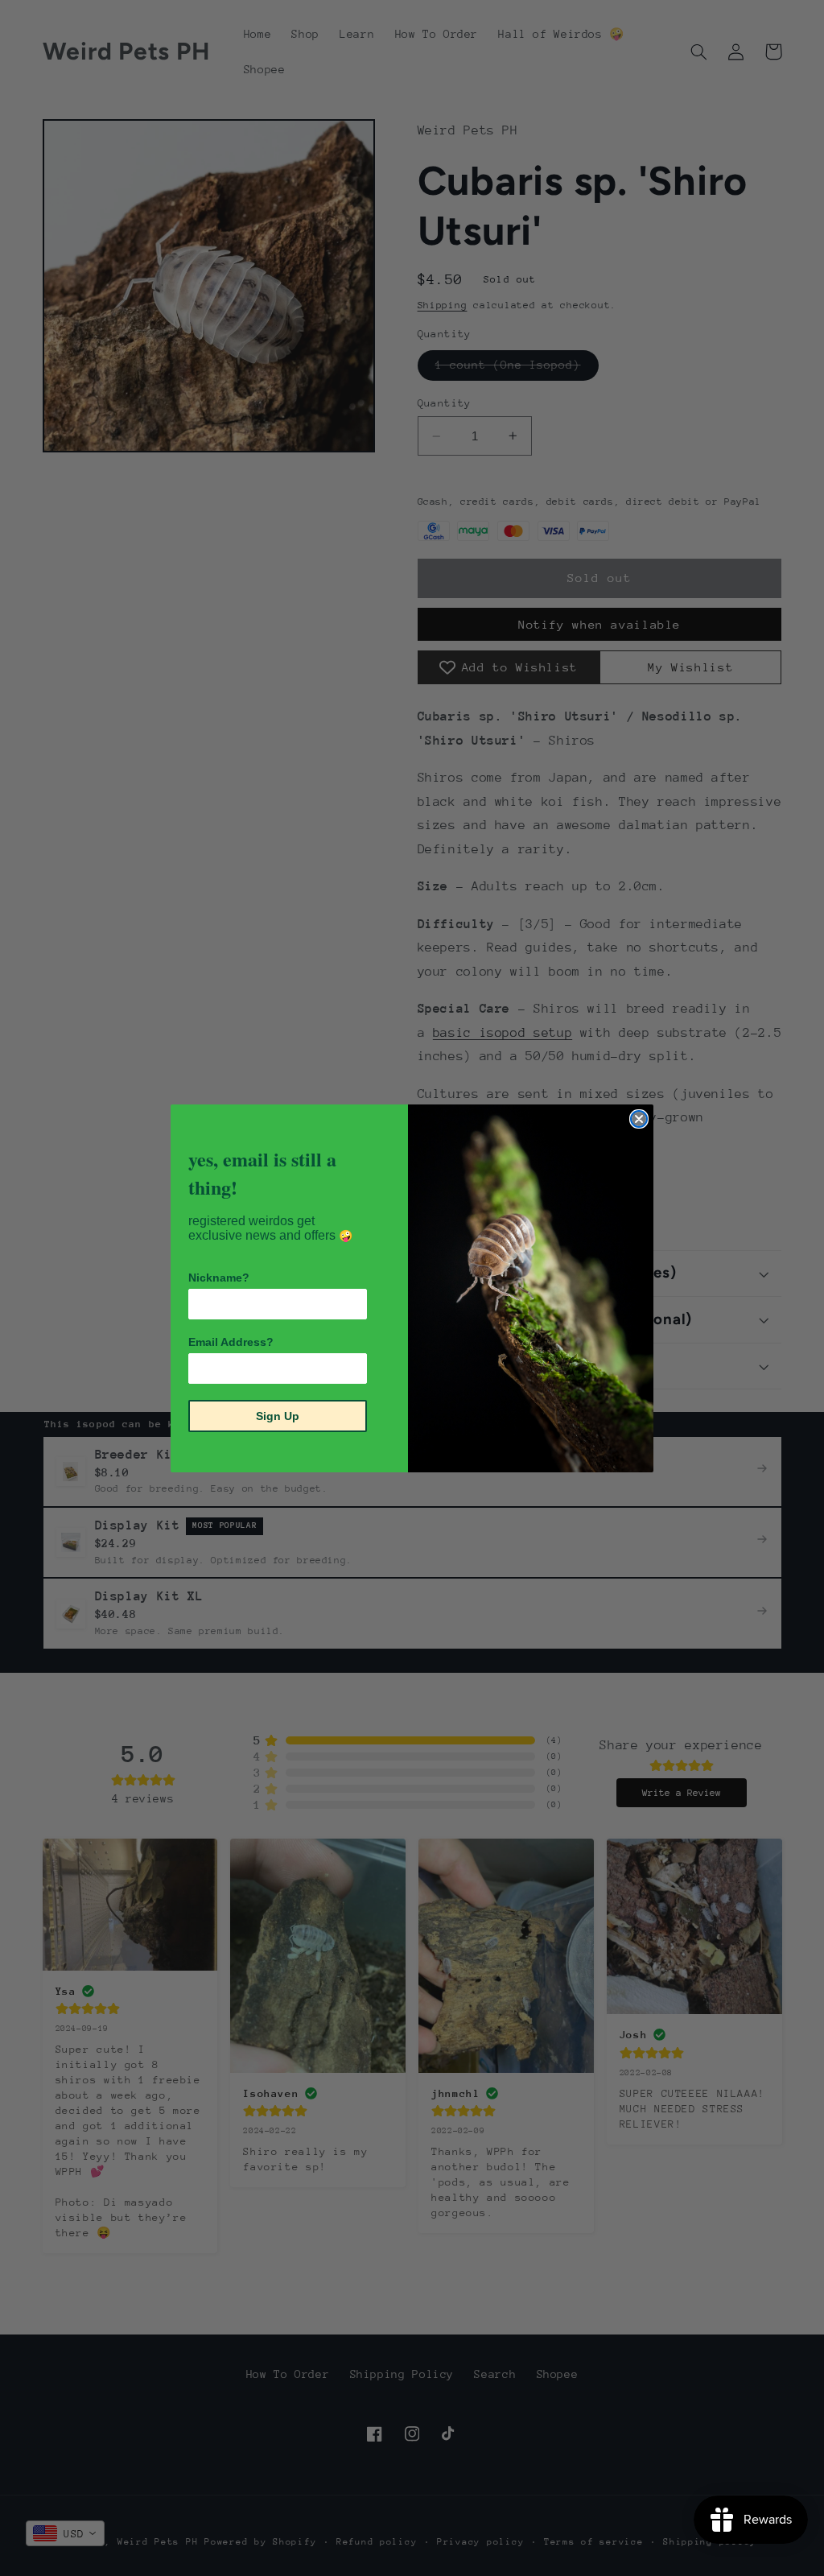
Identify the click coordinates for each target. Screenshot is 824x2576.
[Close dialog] (639, 1119)
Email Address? (231, 1342)
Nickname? (219, 1278)
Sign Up (278, 1416)
